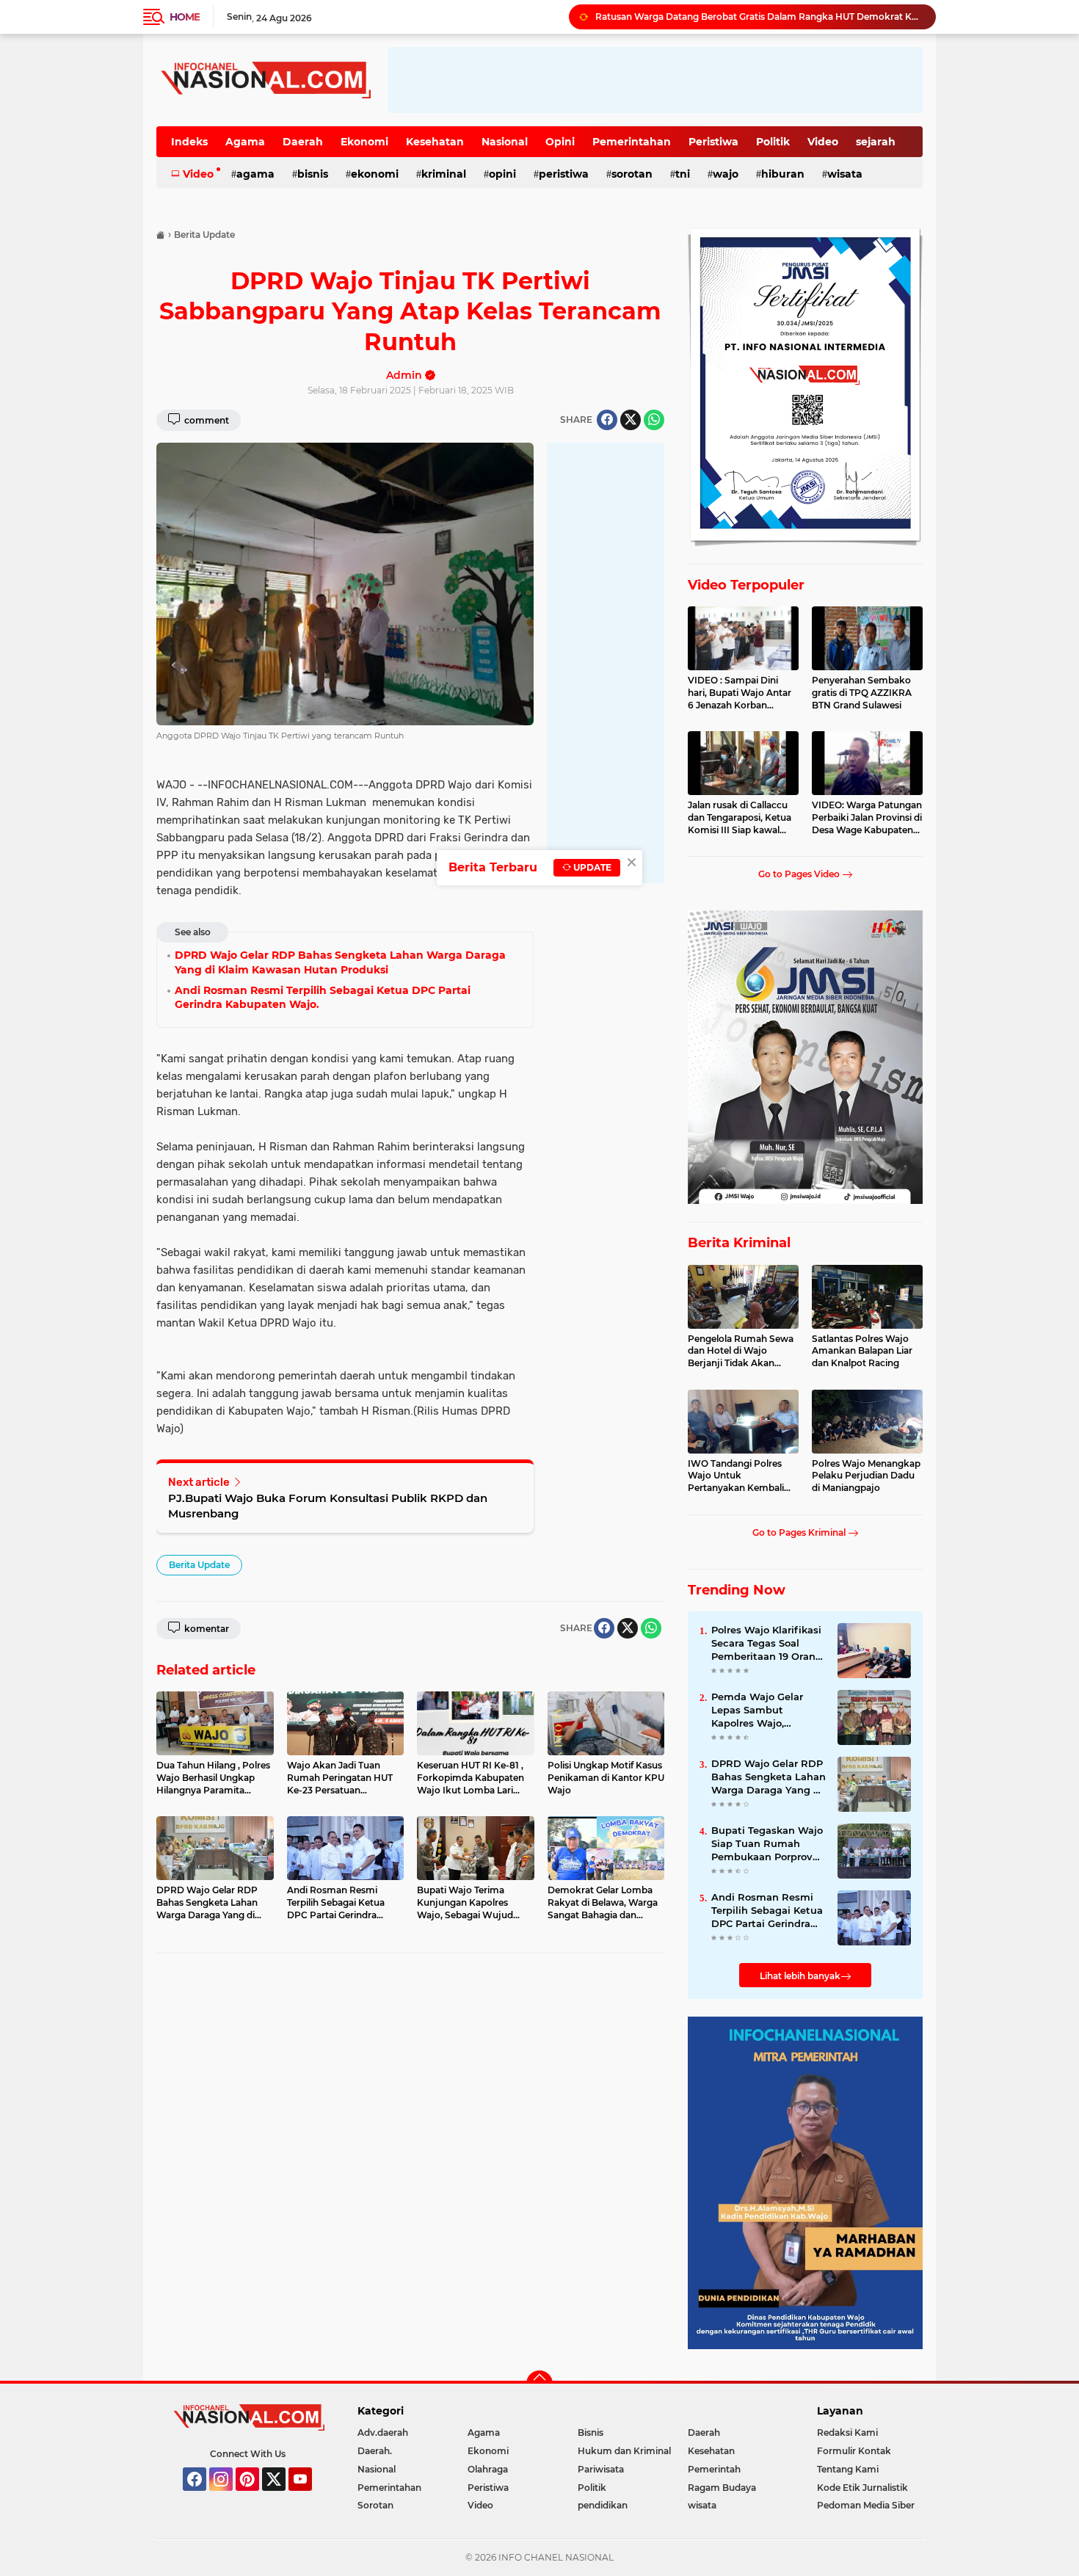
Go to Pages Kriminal (800, 1532)
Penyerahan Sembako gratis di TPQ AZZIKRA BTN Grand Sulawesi (862, 693)
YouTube (310, 2497)
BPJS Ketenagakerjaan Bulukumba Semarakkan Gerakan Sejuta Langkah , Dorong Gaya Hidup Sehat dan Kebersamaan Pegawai (759, 17)
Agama (245, 142)
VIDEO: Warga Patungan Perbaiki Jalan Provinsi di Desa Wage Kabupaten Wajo (867, 818)
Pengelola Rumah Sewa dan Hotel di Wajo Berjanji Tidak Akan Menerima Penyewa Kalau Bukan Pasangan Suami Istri (741, 1352)
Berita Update (199, 1565)
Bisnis (313, 174)
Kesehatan (435, 142)
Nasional (505, 142)
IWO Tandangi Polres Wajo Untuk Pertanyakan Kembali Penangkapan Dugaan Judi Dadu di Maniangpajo (738, 1476)
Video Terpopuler (746, 585)
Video (823, 142)
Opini (560, 142)
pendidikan (603, 2505)
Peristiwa (713, 142)
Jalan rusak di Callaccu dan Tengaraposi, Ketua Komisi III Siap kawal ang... (740, 818)
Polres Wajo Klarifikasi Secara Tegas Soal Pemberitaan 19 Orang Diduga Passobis (767, 1644)
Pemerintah (714, 2469)
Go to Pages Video (800, 874)
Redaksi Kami (847, 2432)
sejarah (876, 142)
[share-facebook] (607, 420)
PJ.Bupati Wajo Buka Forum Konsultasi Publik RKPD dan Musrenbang (328, 1506)
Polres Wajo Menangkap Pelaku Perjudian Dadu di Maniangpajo (866, 1476)
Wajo (726, 174)
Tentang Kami (848, 2469)
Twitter (280, 2497)
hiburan (783, 174)
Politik (773, 142)
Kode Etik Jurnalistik (862, 2488)
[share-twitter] (631, 420)
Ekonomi (364, 142)
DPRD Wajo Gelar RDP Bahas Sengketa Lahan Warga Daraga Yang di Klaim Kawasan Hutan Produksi (769, 1777)
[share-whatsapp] (654, 420)
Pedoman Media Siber (866, 2505)
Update (591, 867)
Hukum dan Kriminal (624, 2451)
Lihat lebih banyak (800, 1976)
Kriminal (444, 174)
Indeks (189, 142)
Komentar (206, 1629)
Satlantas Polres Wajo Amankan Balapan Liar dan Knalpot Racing (862, 1351)
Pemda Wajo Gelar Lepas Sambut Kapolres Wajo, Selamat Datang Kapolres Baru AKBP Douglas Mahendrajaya (769, 1710)
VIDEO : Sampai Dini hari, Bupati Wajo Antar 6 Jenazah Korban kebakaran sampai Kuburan (740, 693)
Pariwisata (601, 2469)
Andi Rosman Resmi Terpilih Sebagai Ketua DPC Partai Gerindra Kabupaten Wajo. (767, 1911)
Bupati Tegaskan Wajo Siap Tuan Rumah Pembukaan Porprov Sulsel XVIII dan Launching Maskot (767, 1844)
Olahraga (488, 2469)
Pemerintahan (632, 142)
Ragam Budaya (722, 2488)
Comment (206, 420)
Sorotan (632, 174)
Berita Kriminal (739, 1243)
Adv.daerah (383, 2432)
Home (185, 17)
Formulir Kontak (854, 2451)
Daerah (303, 142)
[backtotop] (539, 2384)
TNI (683, 174)
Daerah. (375, 2451)
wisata (845, 174)
